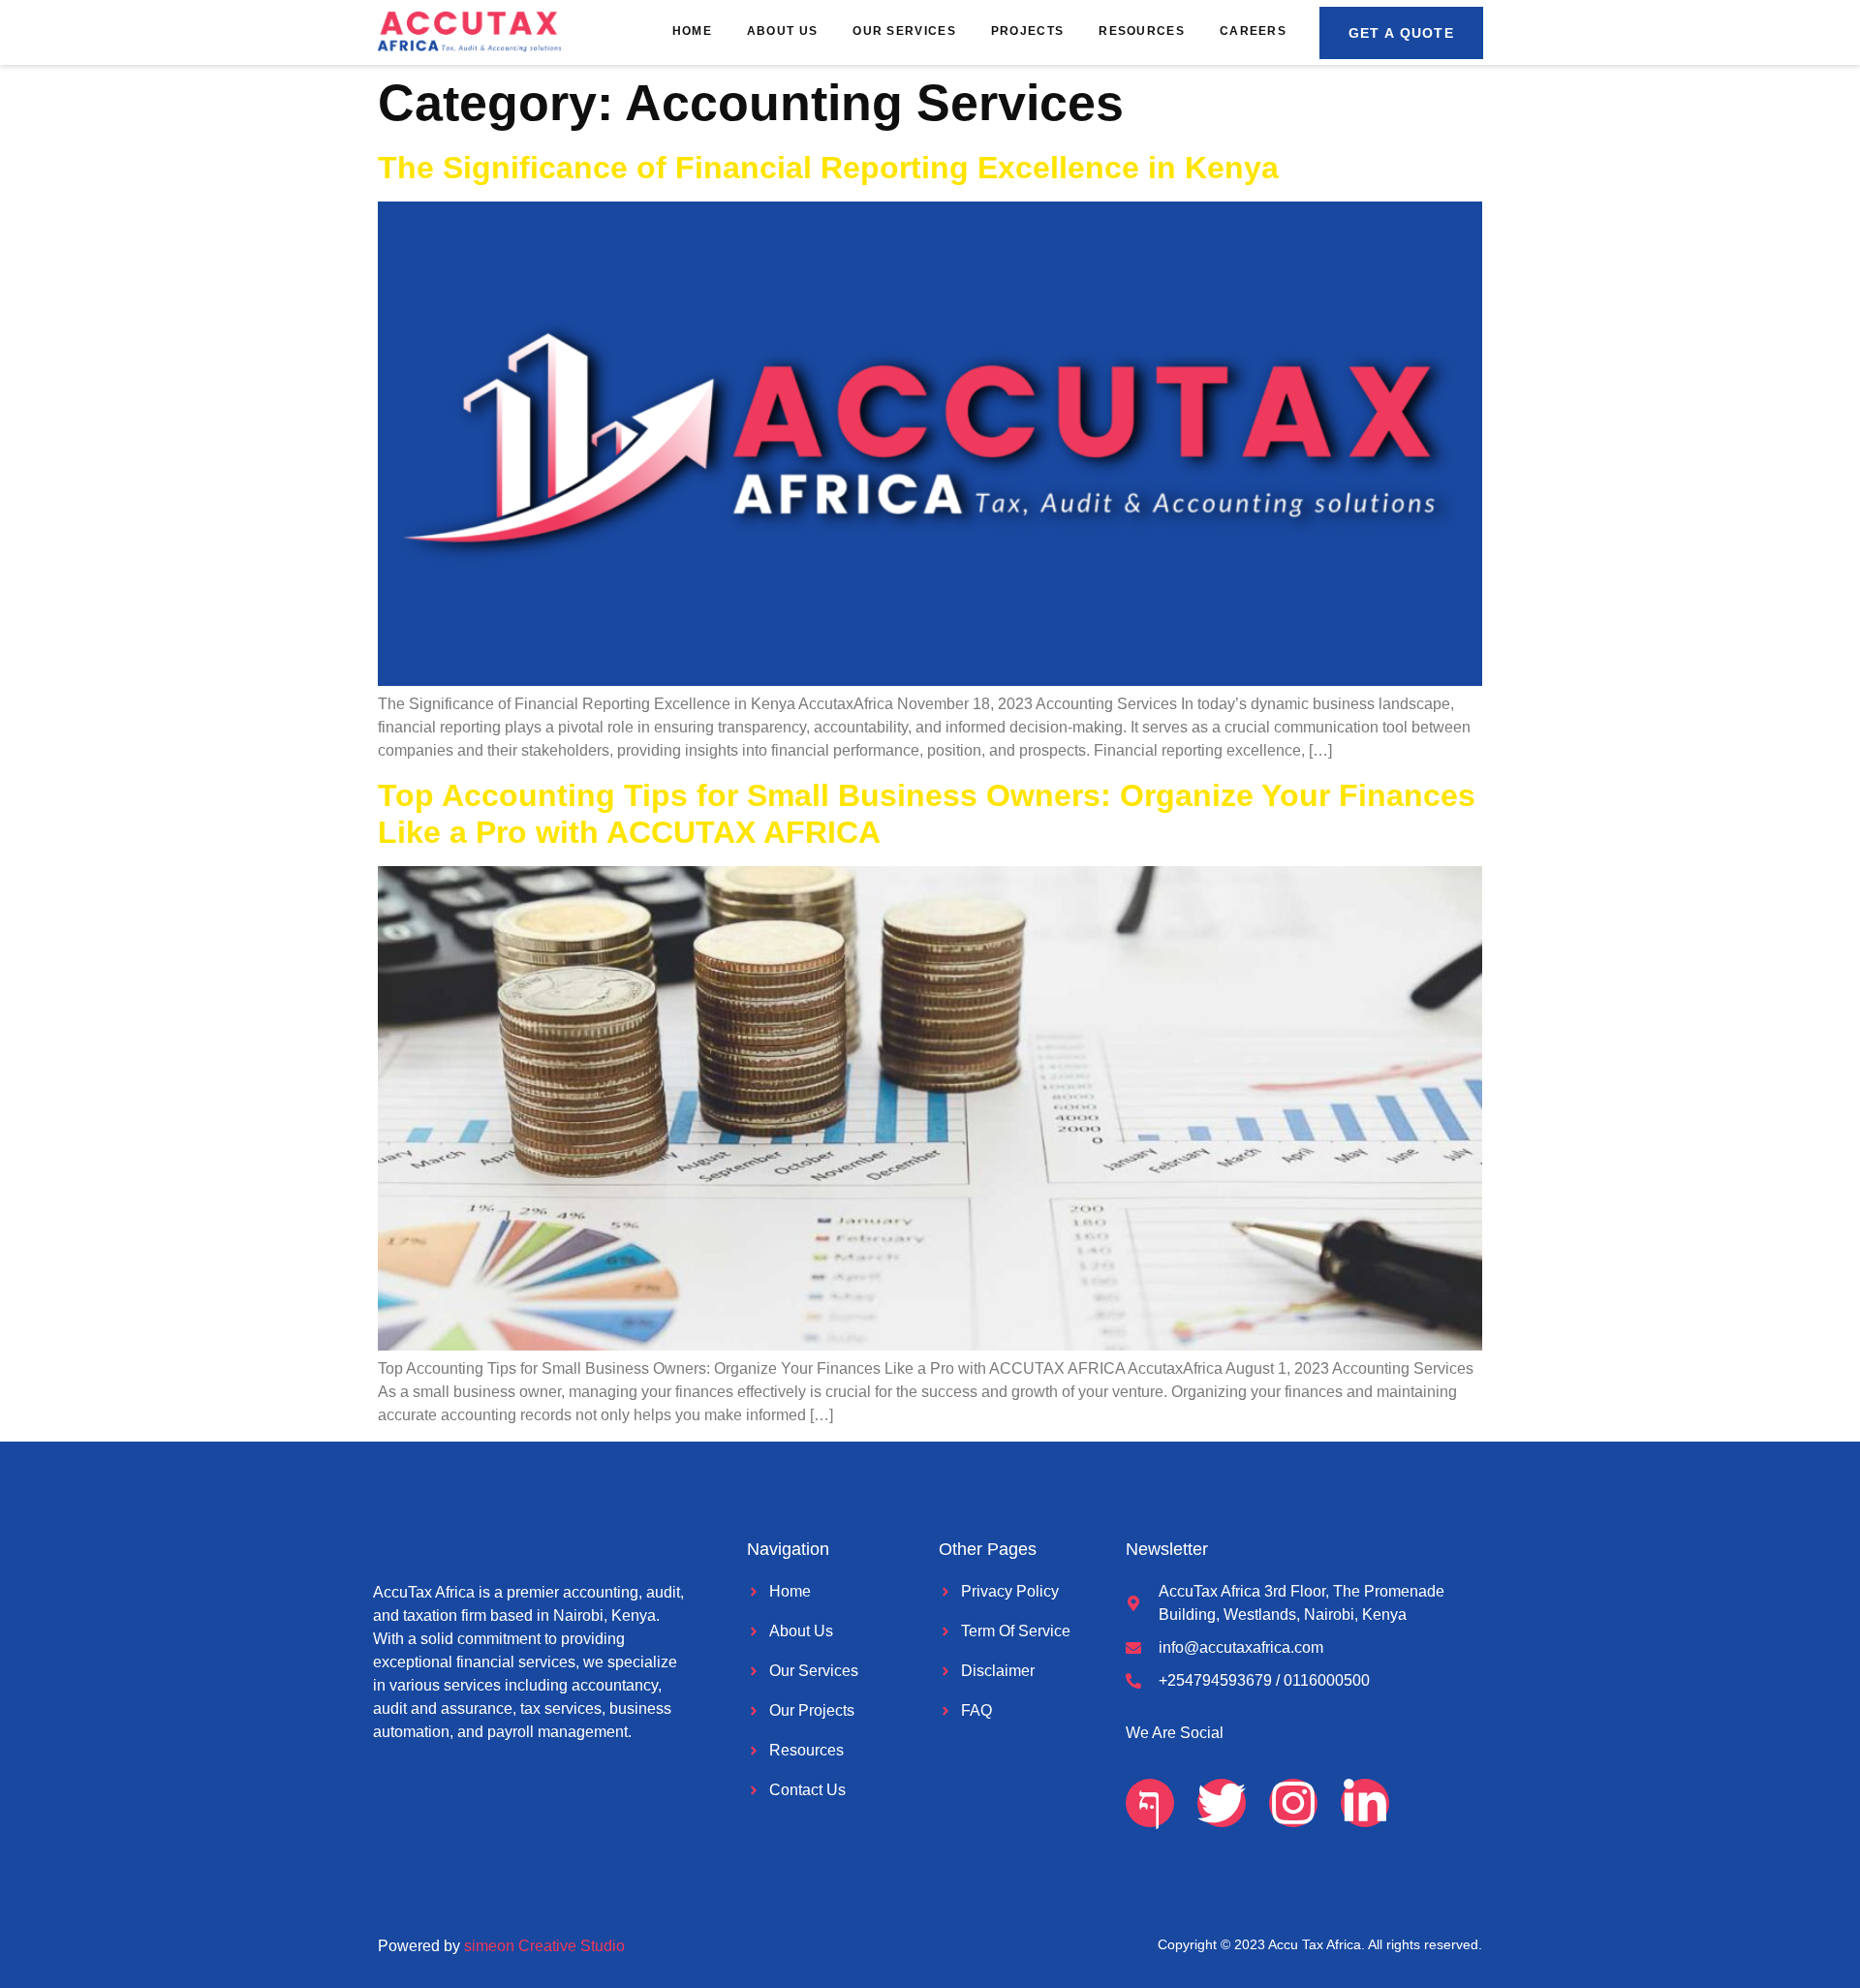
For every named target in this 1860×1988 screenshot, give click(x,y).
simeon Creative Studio (544, 1946)
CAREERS (1253, 31)
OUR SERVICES (904, 31)
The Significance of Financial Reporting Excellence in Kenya (828, 168)
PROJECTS (1027, 31)
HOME (692, 31)
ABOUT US (782, 31)
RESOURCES (1142, 31)
